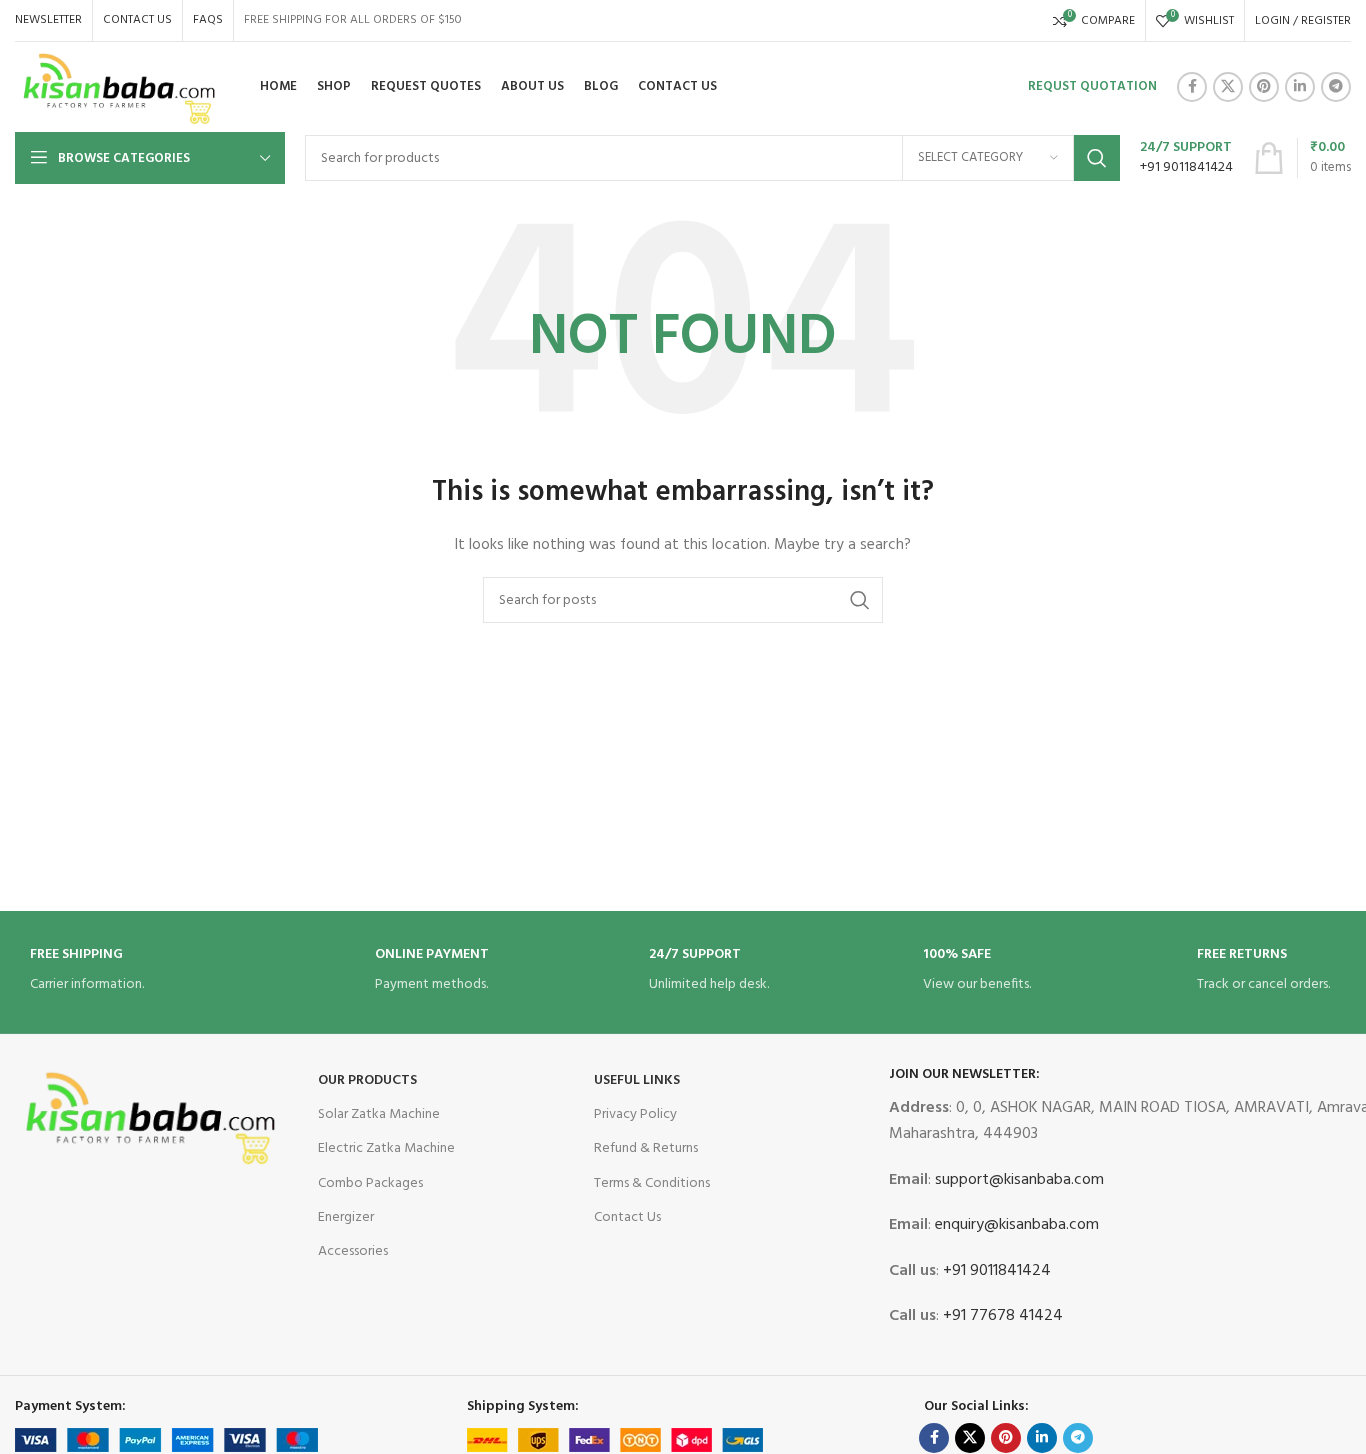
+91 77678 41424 (1001, 1316)
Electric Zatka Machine (386, 1148)
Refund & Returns (646, 1148)
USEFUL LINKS (637, 1080)
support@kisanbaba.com (1017, 1180)
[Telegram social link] (1336, 87)
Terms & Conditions (652, 1183)
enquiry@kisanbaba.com (1015, 1225)
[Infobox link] (1186, 158)
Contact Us (627, 1217)
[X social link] (1228, 87)
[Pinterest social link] (1264, 87)
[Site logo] (120, 87)
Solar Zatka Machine (379, 1114)
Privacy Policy (635, 1114)
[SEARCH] (1097, 158)
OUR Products (367, 1080)
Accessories (353, 1251)
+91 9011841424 (995, 1271)
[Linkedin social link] (1300, 87)
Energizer (346, 1217)
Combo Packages (370, 1183)
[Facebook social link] (1192, 87)
